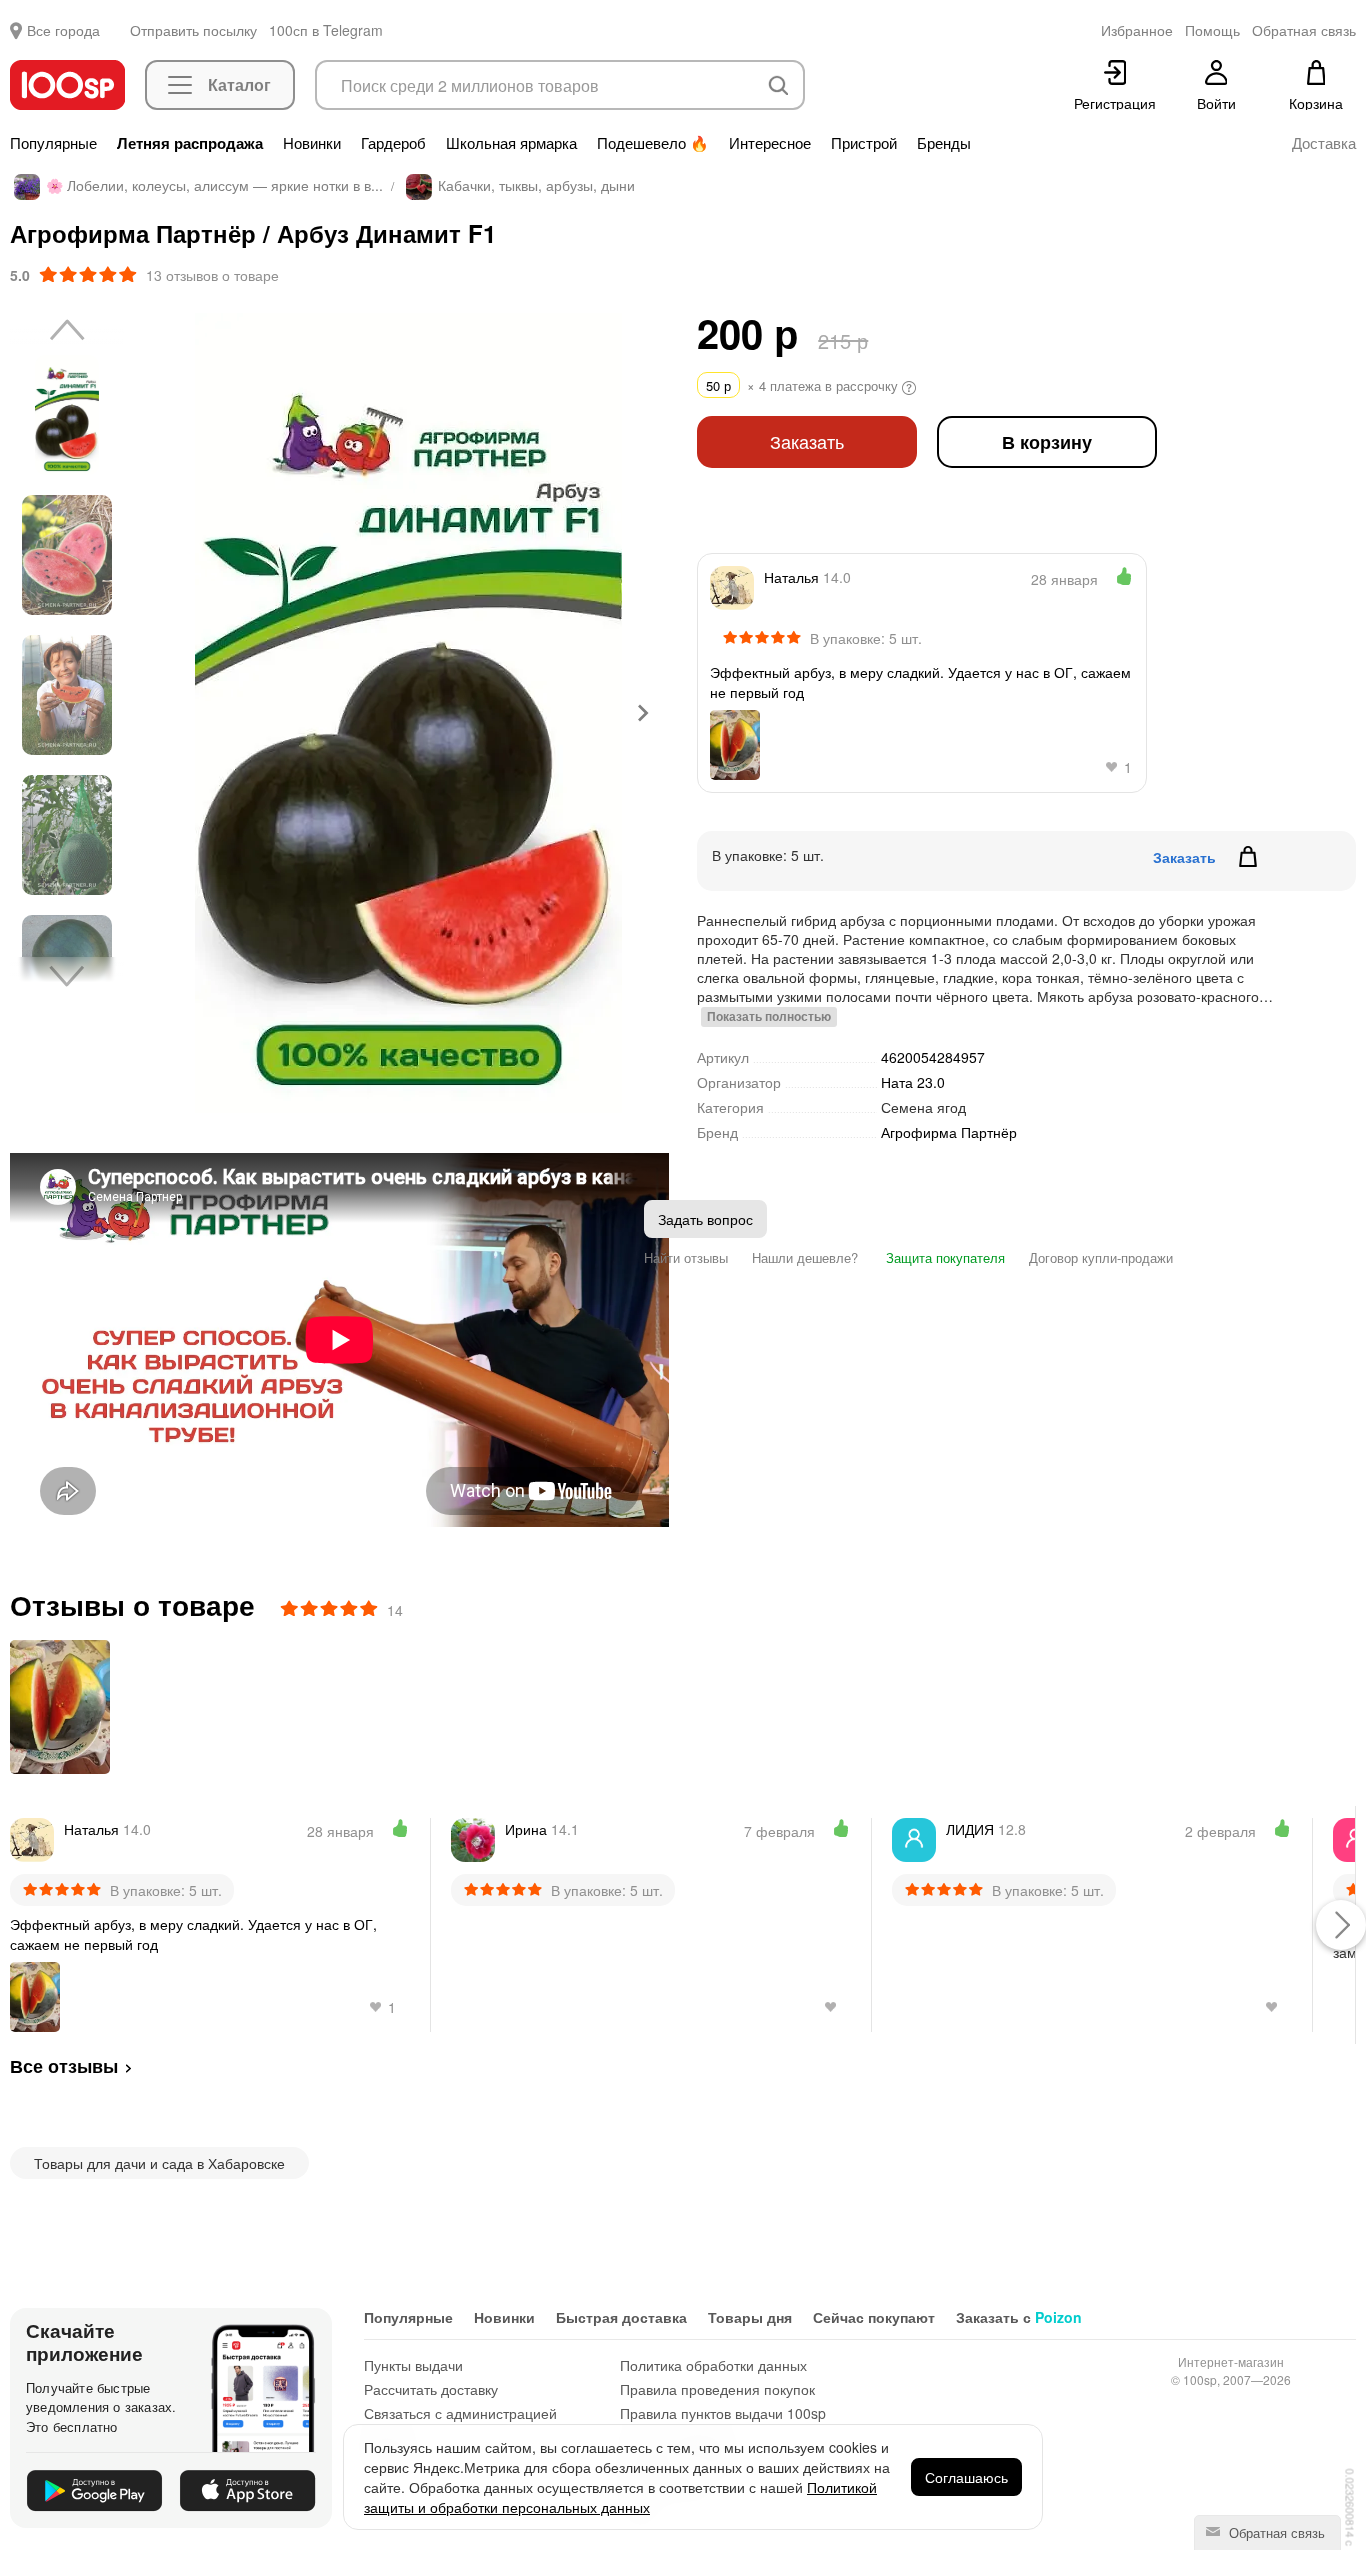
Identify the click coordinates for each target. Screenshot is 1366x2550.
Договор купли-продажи (1101, 1257)
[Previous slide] (175, 713)
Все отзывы (64, 2066)
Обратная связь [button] (1304, 30)
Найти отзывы (686, 1257)
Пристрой (864, 143)
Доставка (1324, 143)
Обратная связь (1275, 2532)
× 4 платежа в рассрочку (804, 385)
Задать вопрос (705, 1219)
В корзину (1047, 441)
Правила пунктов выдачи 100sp (723, 2413)
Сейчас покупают (874, 2317)
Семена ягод (923, 1107)
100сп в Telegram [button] (326, 30)
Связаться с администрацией (460, 2413)
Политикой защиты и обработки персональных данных (620, 2497)
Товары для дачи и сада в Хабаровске (159, 2163)
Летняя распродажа (190, 143)
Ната (913, 1082)
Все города (63, 30)
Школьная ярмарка (511, 143)
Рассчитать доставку (431, 2389)
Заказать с (1019, 2317)
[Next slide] (642, 713)
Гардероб (393, 143)
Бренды (944, 143)
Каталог (239, 84)
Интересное (770, 143)
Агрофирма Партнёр (949, 1132)
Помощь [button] (1212, 30)
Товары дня (750, 2317)
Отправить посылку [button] (193, 30)
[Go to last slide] (67, 331)
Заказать (807, 441)
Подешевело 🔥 (653, 143)
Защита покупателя (943, 1257)
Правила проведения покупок (717, 2389)
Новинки (312, 143)
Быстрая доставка (621, 2317)
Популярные (53, 143)
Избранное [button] (1137, 30)
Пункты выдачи (413, 2365)
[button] (67, 415)
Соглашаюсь (966, 2477)
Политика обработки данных (713, 2365)
